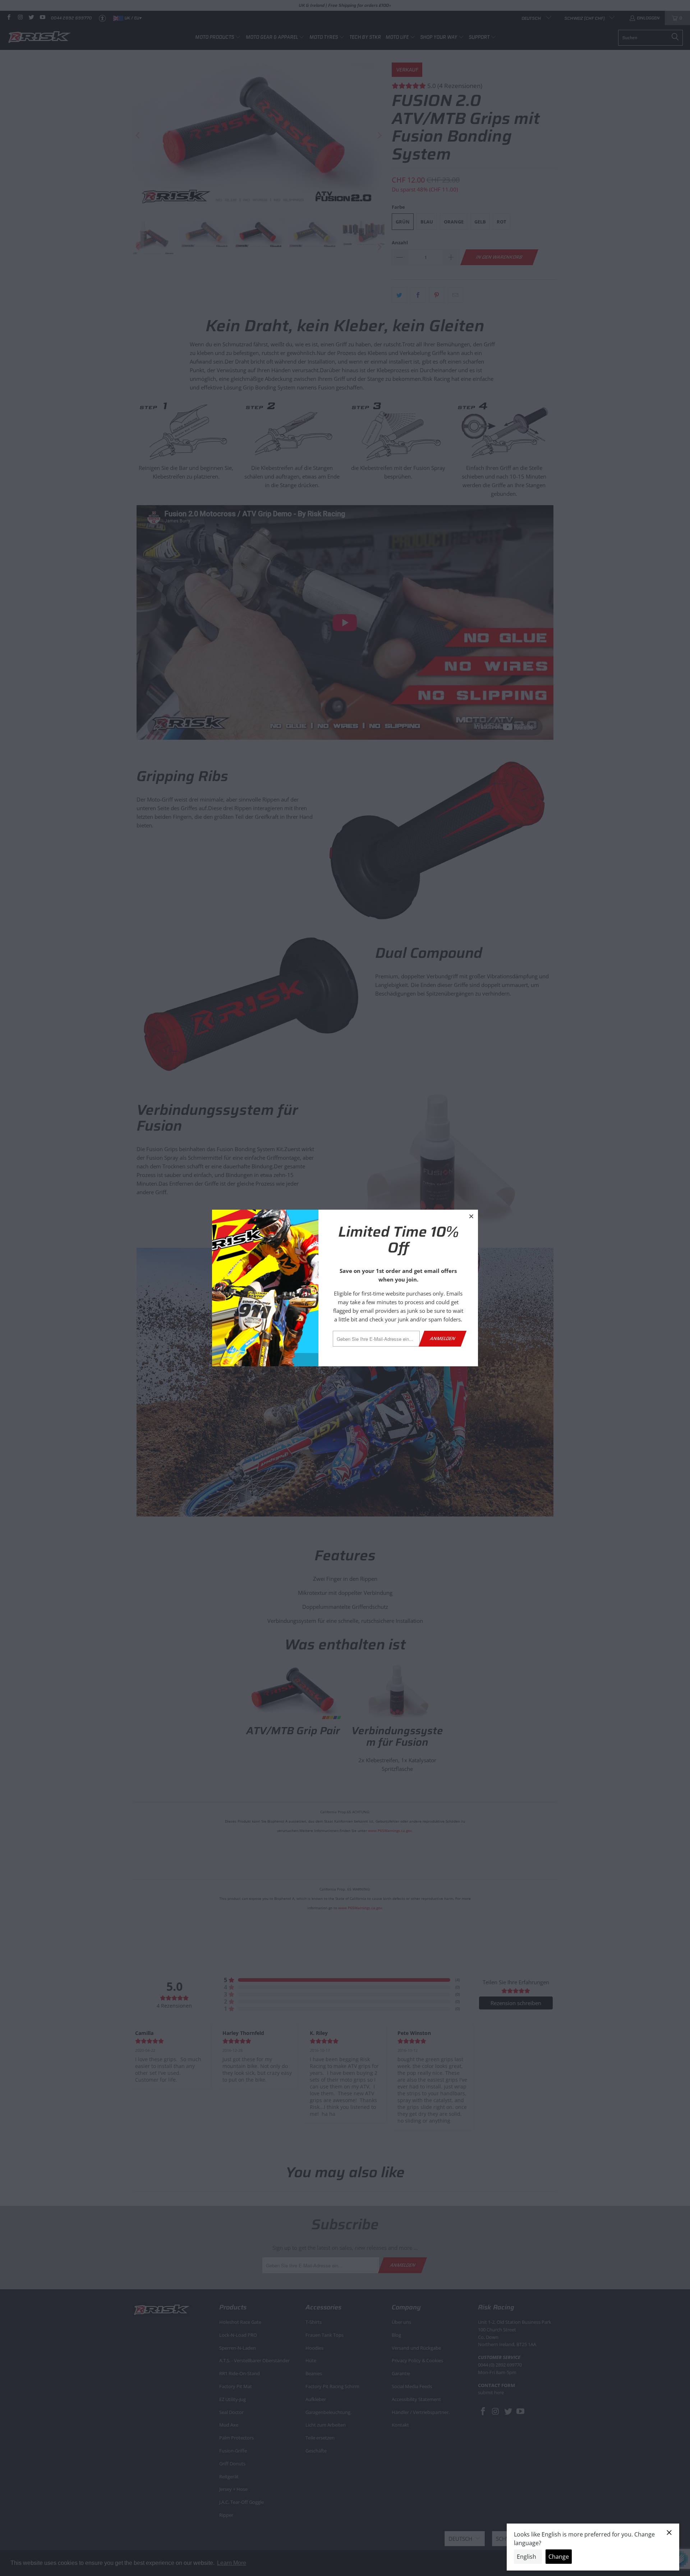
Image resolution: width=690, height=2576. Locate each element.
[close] (471, 1216)
